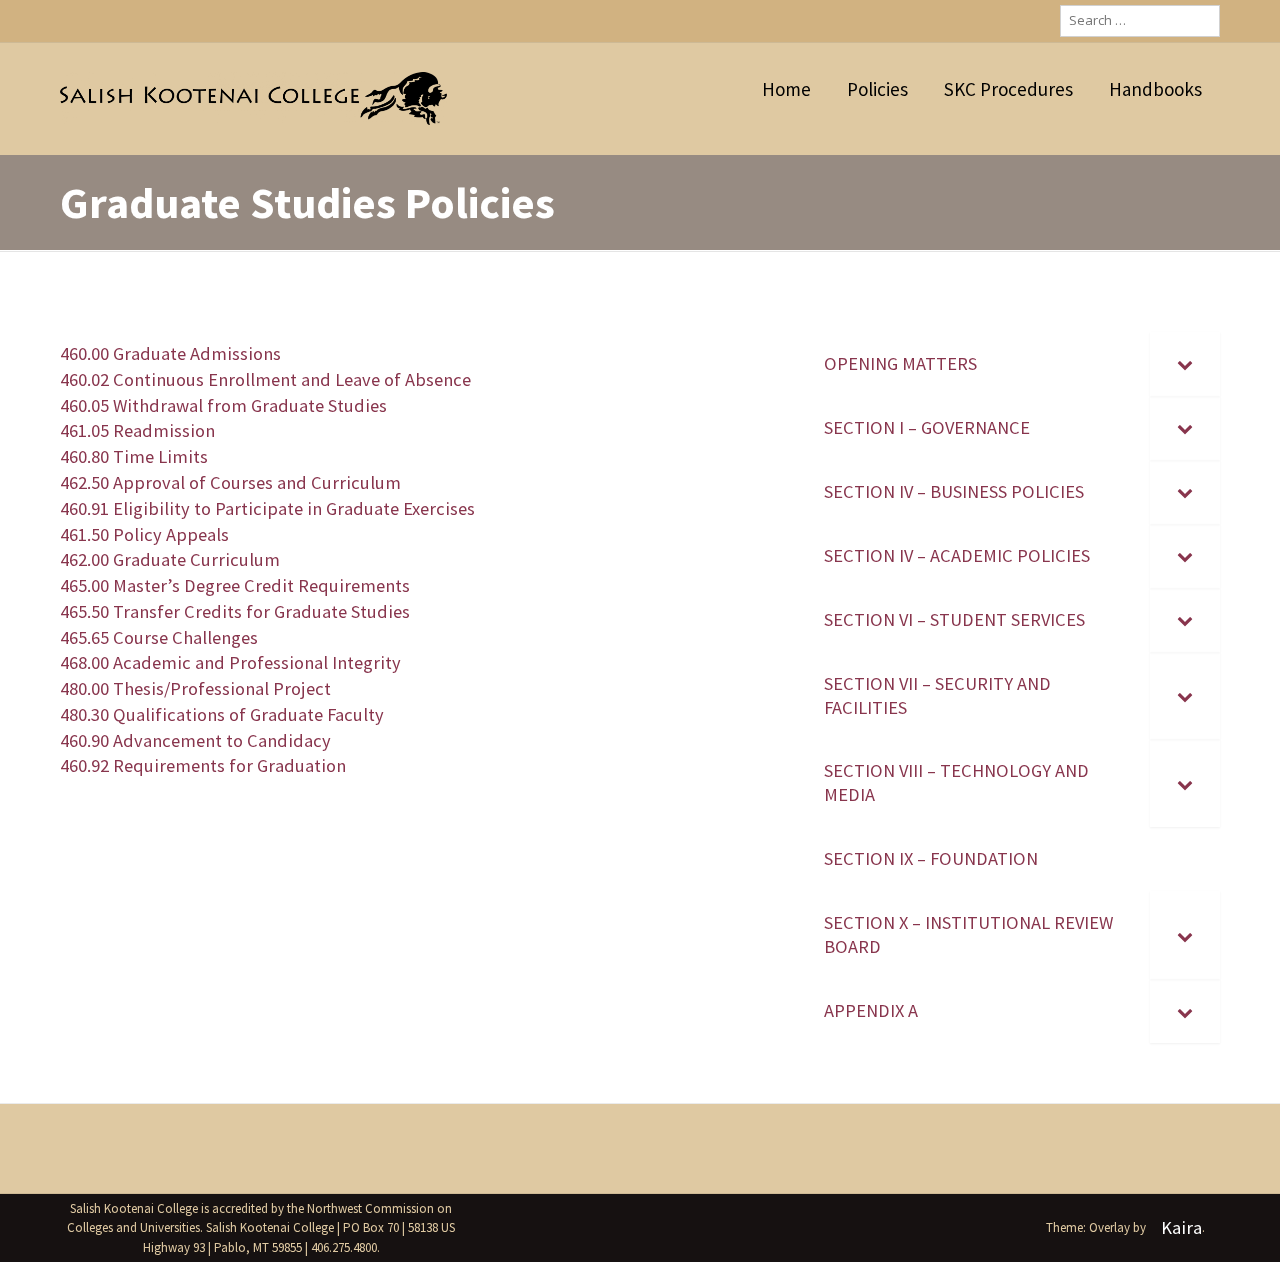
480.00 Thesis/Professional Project (195, 688)
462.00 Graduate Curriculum (170, 559)
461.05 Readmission (137, 430)
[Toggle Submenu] (1185, 364)
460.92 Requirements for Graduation (203, 765)
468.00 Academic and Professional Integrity (230, 662)
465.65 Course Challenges (159, 637)
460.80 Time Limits (134, 456)
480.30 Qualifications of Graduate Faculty (222, 714)
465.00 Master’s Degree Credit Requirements (235, 585)
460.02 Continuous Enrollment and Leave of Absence (265, 379)
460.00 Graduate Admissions (170, 353)
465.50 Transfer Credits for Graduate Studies (235, 611)
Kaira (1181, 1227)
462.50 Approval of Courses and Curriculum (230, 482)
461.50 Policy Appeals (144, 534)
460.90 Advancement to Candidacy (195, 740)
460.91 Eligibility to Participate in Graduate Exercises (267, 508)
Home (786, 89)
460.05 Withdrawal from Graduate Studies (223, 405)
